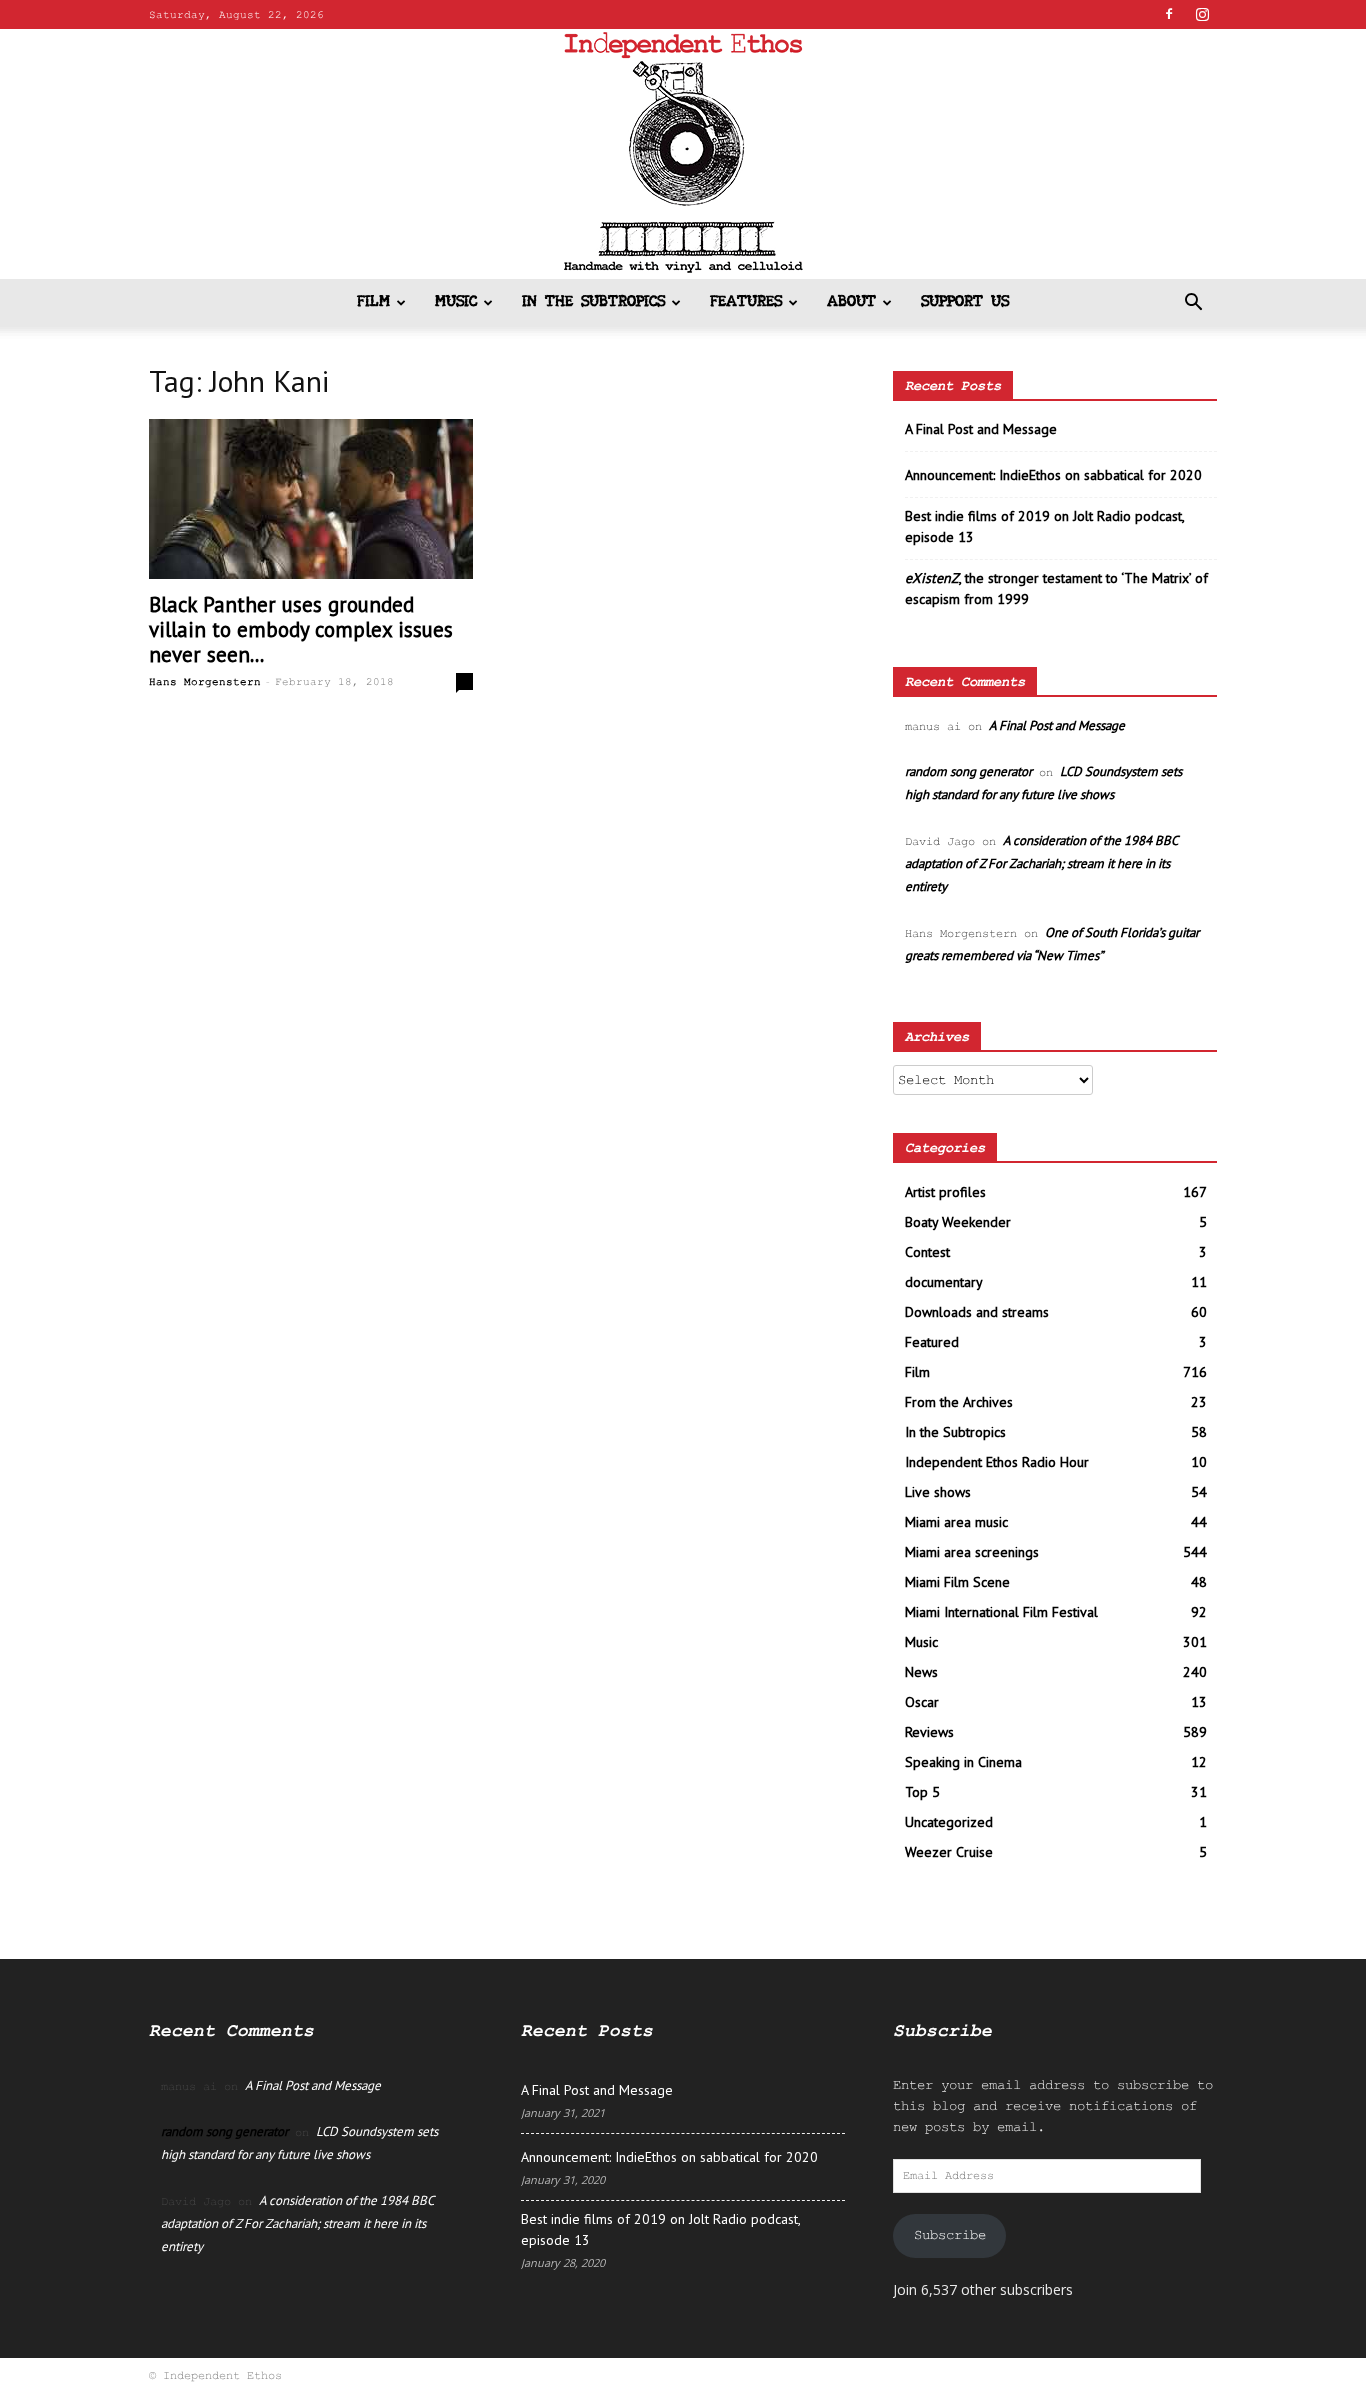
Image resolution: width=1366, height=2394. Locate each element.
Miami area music (956, 1522)
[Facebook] (1169, 14)
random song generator (968, 771)
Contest (927, 1252)
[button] (1193, 304)
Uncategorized (949, 1822)
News (921, 1672)
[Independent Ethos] (683, 154)
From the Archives (959, 1402)
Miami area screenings (972, 1552)
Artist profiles (945, 1192)
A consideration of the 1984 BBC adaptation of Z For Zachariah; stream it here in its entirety (1041, 863)
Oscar (922, 1702)
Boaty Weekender (958, 1222)
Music (456, 302)
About (851, 302)
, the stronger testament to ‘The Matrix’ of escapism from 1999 (1056, 588)
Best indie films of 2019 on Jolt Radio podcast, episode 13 (1044, 526)
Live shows (938, 1492)
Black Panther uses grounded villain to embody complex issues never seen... (301, 629)
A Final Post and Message (981, 429)
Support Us (965, 302)
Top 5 (922, 1792)
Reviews (929, 1732)
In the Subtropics (593, 302)
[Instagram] (1202, 14)
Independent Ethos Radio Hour (997, 1462)
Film (373, 302)
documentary (944, 1282)
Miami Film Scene (957, 1582)
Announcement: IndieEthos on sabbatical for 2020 (1053, 475)
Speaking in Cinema (963, 1762)
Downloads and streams (977, 1312)
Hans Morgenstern (205, 682)
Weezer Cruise (949, 1852)
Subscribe (950, 2235)
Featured (932, 1342)
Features (746, 302)
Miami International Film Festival (1001, 1612)
